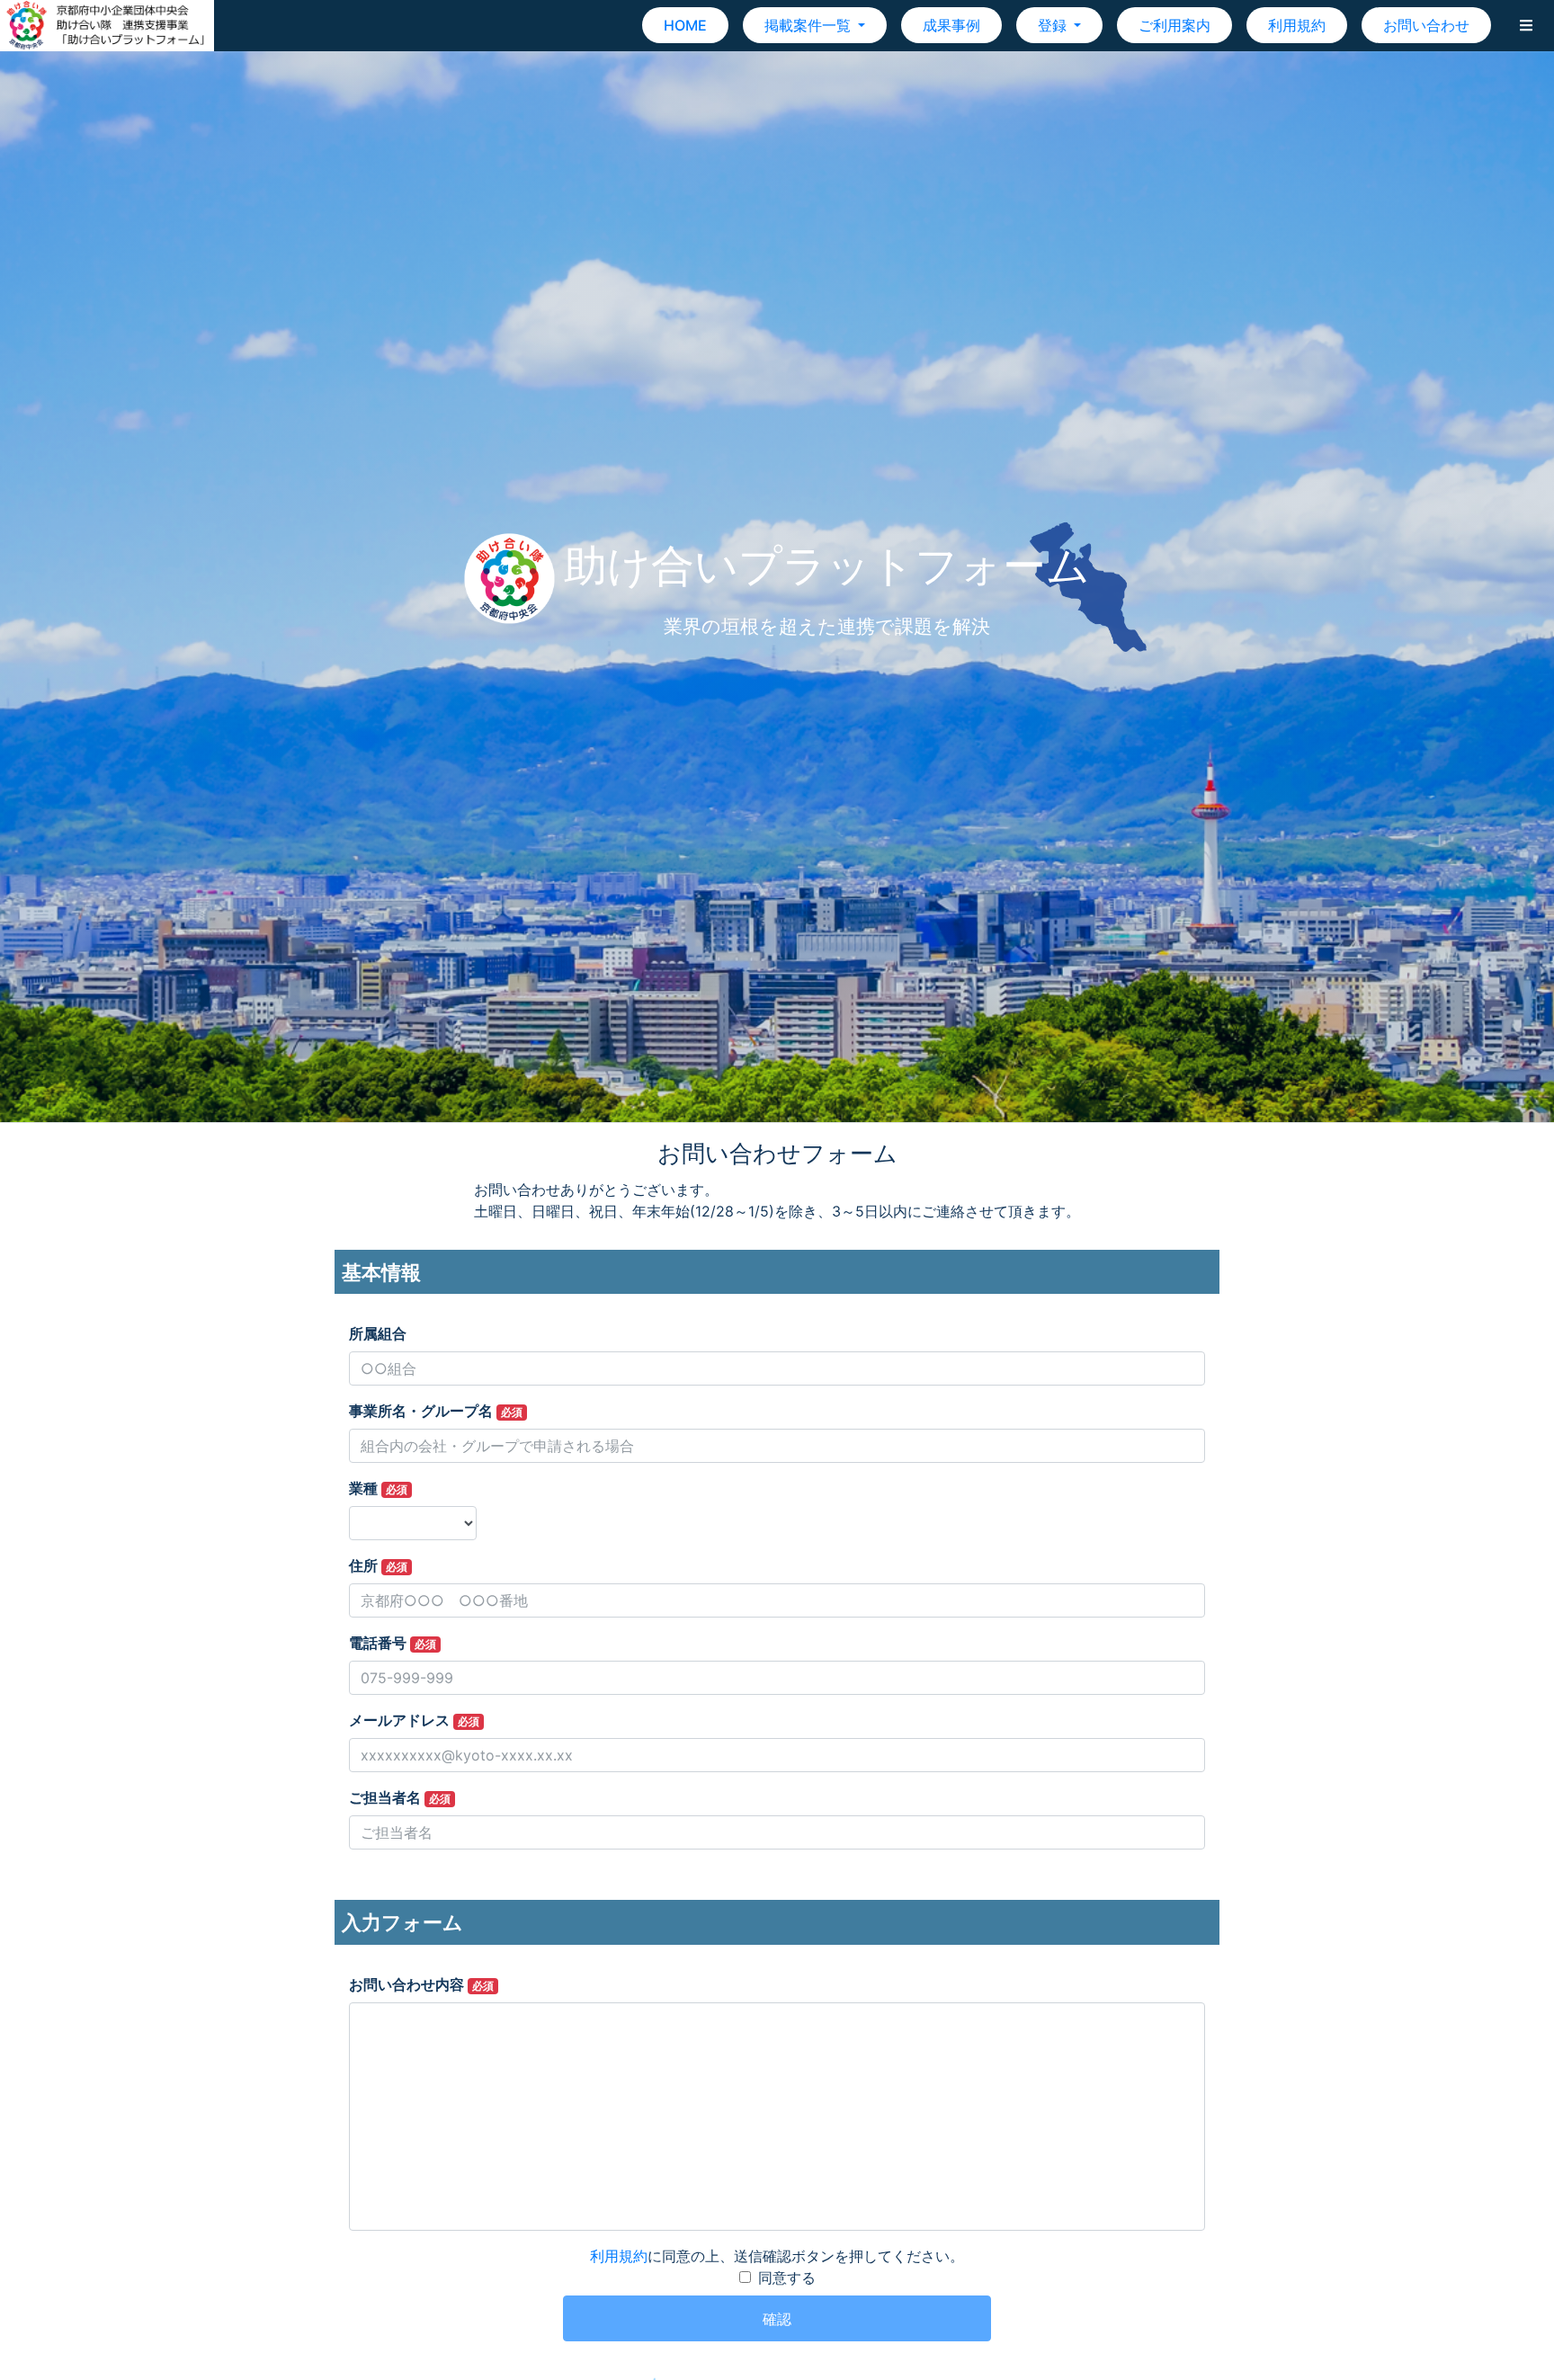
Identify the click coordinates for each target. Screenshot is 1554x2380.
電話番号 (393, 1643)
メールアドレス (414, 1720)
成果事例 (951, 25)
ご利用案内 (1174, 25)
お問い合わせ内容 (421, 1984)
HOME (685, 25)
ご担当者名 (400, 1797)
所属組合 (378, 1333)
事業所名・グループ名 (436, 1411)
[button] (1526, 25)
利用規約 (1297, 25)
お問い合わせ (1426, 25)
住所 (378, 1565)
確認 (777, 2319)
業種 (378, 1488)
